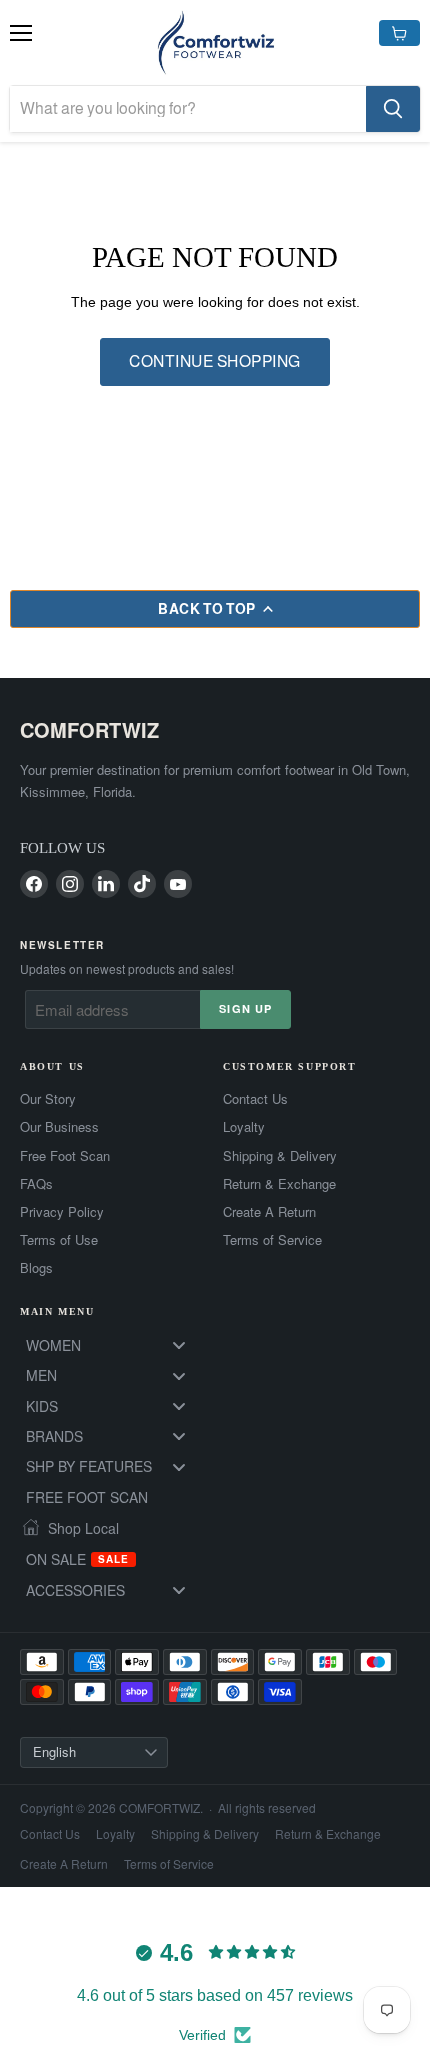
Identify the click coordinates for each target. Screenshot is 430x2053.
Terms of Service (272, 1240)
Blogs (36, 1268)
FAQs (36, 1184)
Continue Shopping (214, 361)
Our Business (59, 1127)
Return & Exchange (279, 1184)
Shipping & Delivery (280, 1156)
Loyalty (244, 1127)
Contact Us (255, 1099)
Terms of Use (59, 1240)
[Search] (393, 109)
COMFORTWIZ (89, 729)
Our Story (48, 1099)
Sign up (245, 1008)
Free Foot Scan (65, 1156)
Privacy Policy (62, 1212)
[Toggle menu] (179, 1345)
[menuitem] (113, 1345)
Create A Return (269, 1212)
